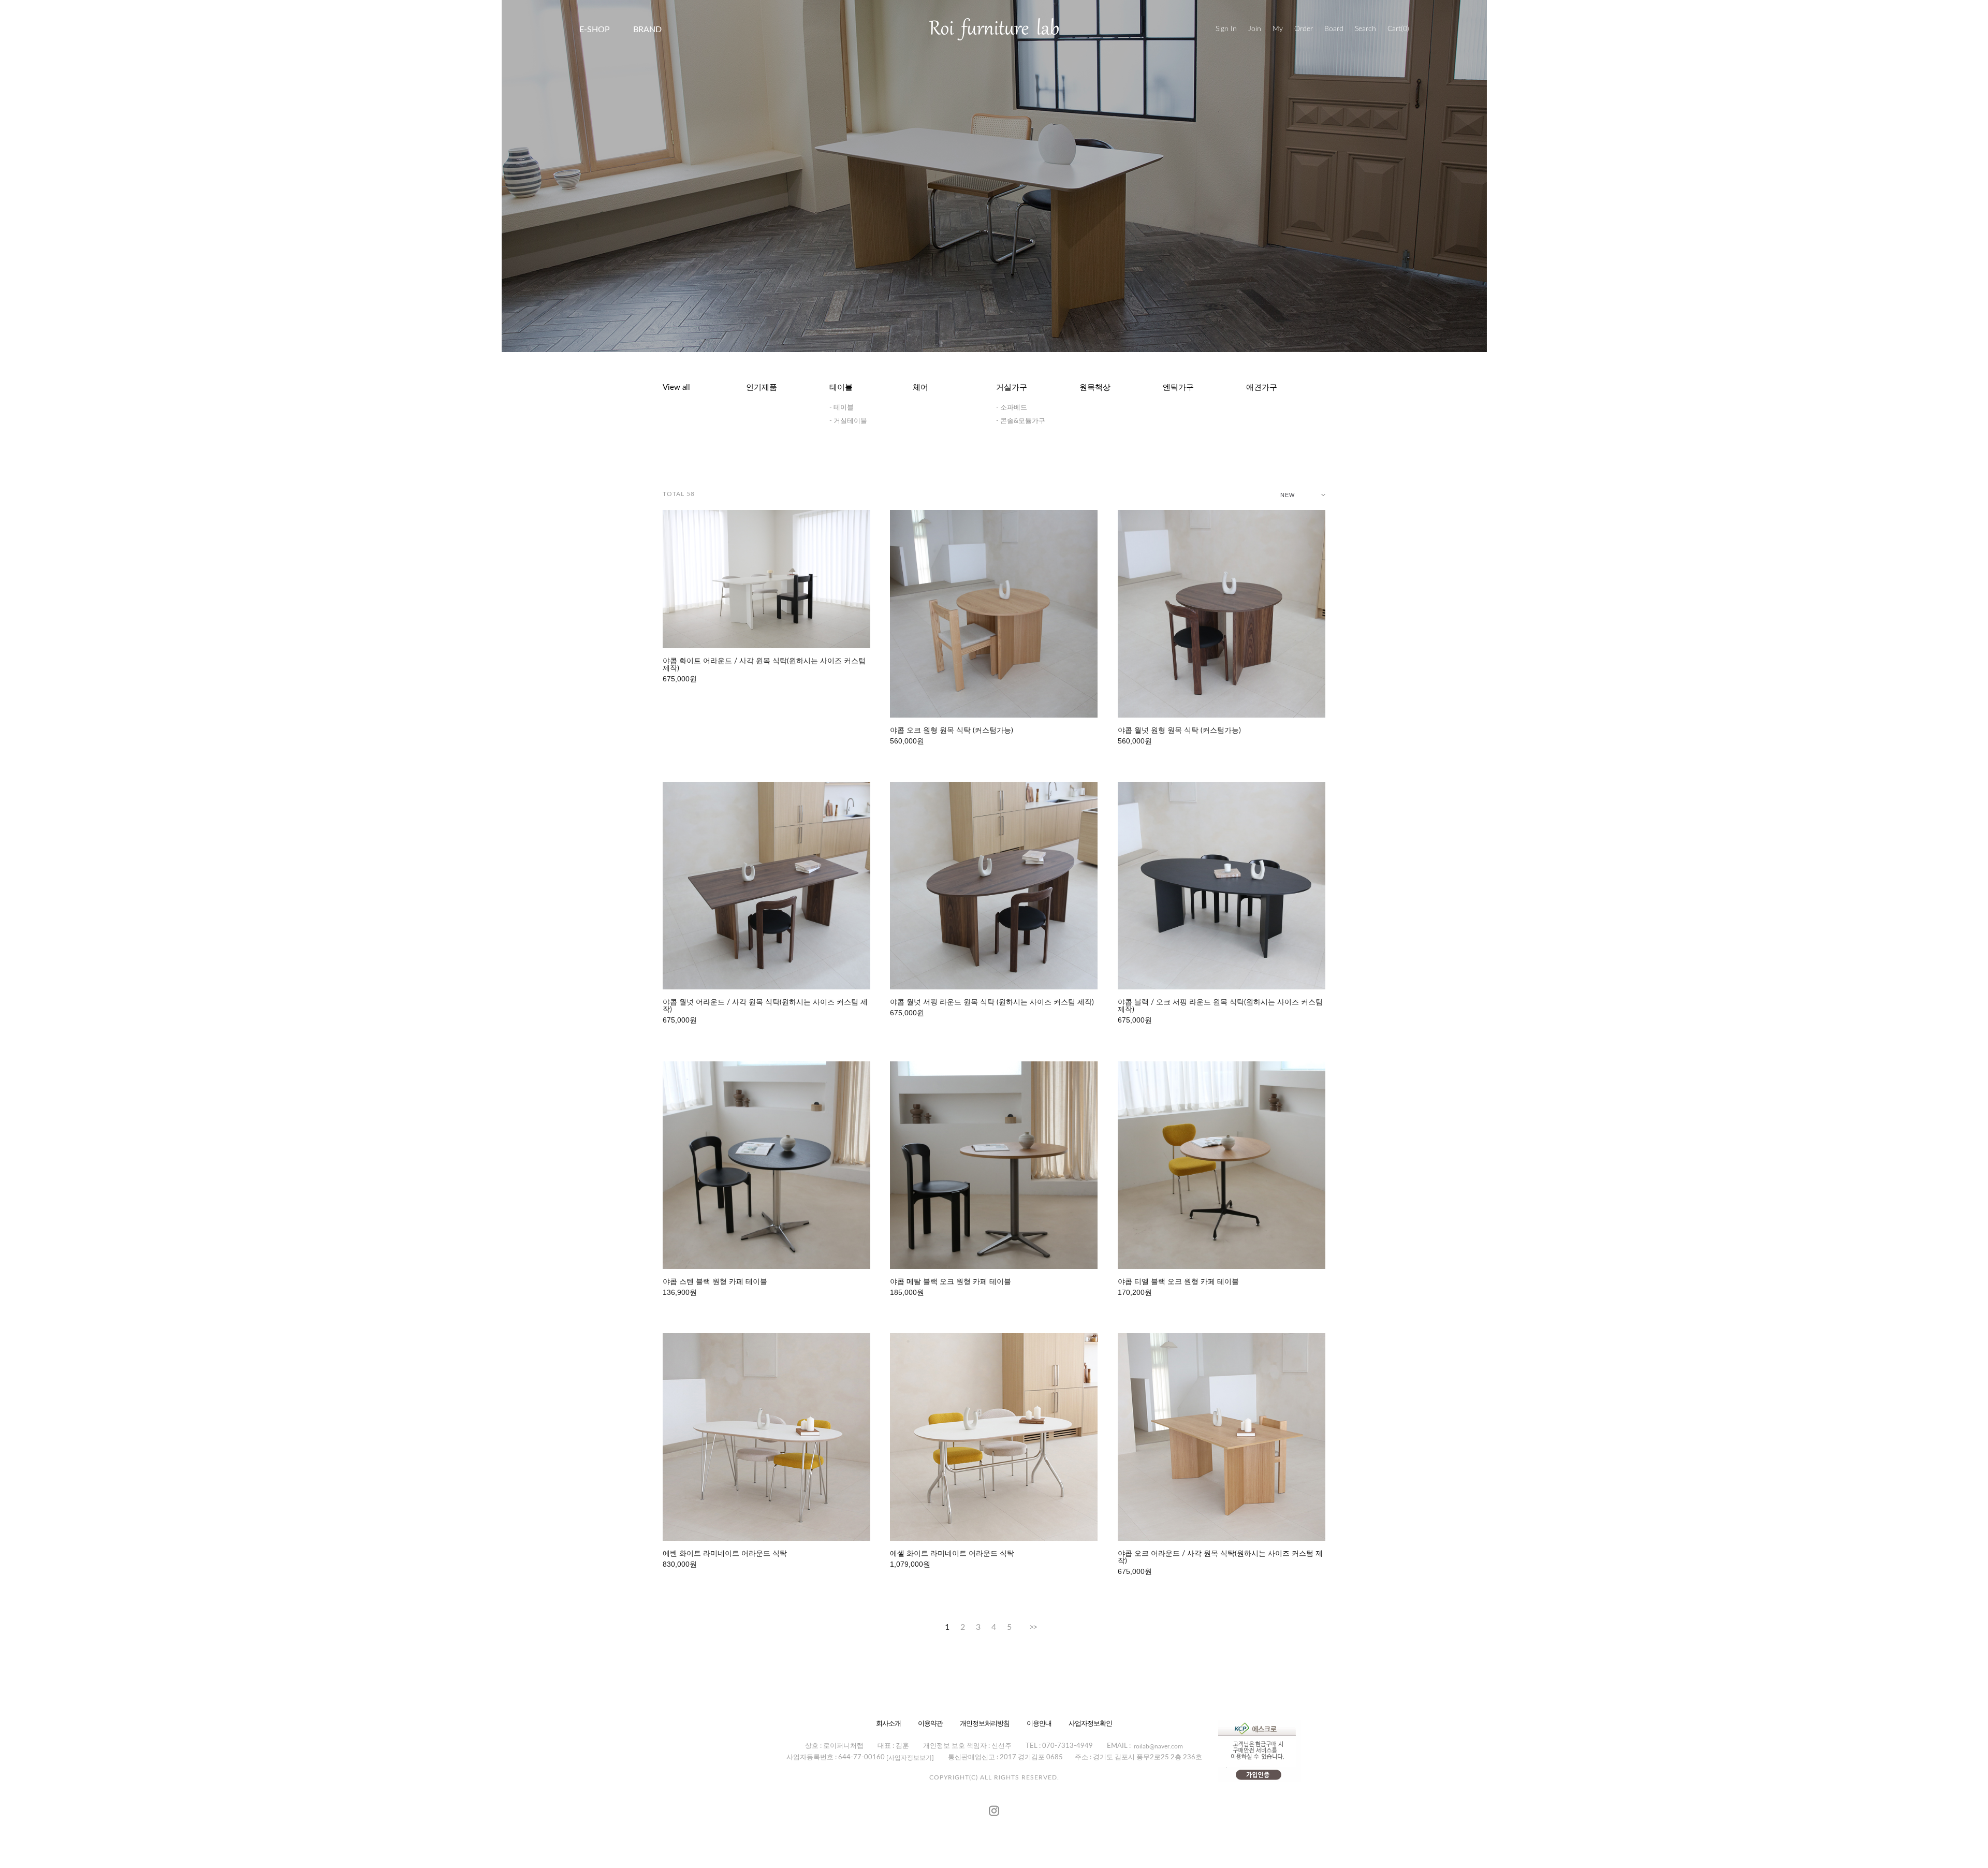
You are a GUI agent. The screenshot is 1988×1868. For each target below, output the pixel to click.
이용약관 (930, 1723)
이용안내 (1039, 1723)
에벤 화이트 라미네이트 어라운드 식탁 (725, 1554)
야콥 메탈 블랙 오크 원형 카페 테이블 (951, 1282)
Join (1255, 29)
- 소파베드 (1012, 408)
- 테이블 (842, 408)
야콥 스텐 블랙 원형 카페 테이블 (715, 1282)
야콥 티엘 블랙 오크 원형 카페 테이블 (1178, 1282)
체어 (920, 388)
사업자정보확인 (1090, 1723)
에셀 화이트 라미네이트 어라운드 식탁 (952, 1554)
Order (1304, 29)
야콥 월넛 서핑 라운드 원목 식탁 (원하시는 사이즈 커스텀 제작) (992, 1002)
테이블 (841, 388)
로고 (994, 29)
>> (1033, 1627)
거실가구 (1012, 388)
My (1278, 29)
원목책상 (1095, 388)
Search (1365, 29)
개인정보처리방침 (985, 1723)
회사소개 (888, 1723)
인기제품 (762, 388)
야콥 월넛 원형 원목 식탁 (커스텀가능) (1179, 731)
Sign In (1226, 29)
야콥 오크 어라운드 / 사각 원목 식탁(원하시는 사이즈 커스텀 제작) (1220, 1557)
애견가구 (1262, 388)
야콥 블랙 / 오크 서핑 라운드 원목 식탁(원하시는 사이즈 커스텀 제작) (1220, 1006)
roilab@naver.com (1158, 1746)
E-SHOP (595, 30)
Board (1334, 29)
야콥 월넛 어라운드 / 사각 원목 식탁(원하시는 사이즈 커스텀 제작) (765, 1006)
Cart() (1398, 29)
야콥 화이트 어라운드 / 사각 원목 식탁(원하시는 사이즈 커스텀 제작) (764, 665)
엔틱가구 (1178, 388)
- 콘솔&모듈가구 (1021, 421)
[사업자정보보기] (910, 1758)
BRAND (647, 30)
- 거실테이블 (848, 421)
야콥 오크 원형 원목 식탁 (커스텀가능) (952, 731)
